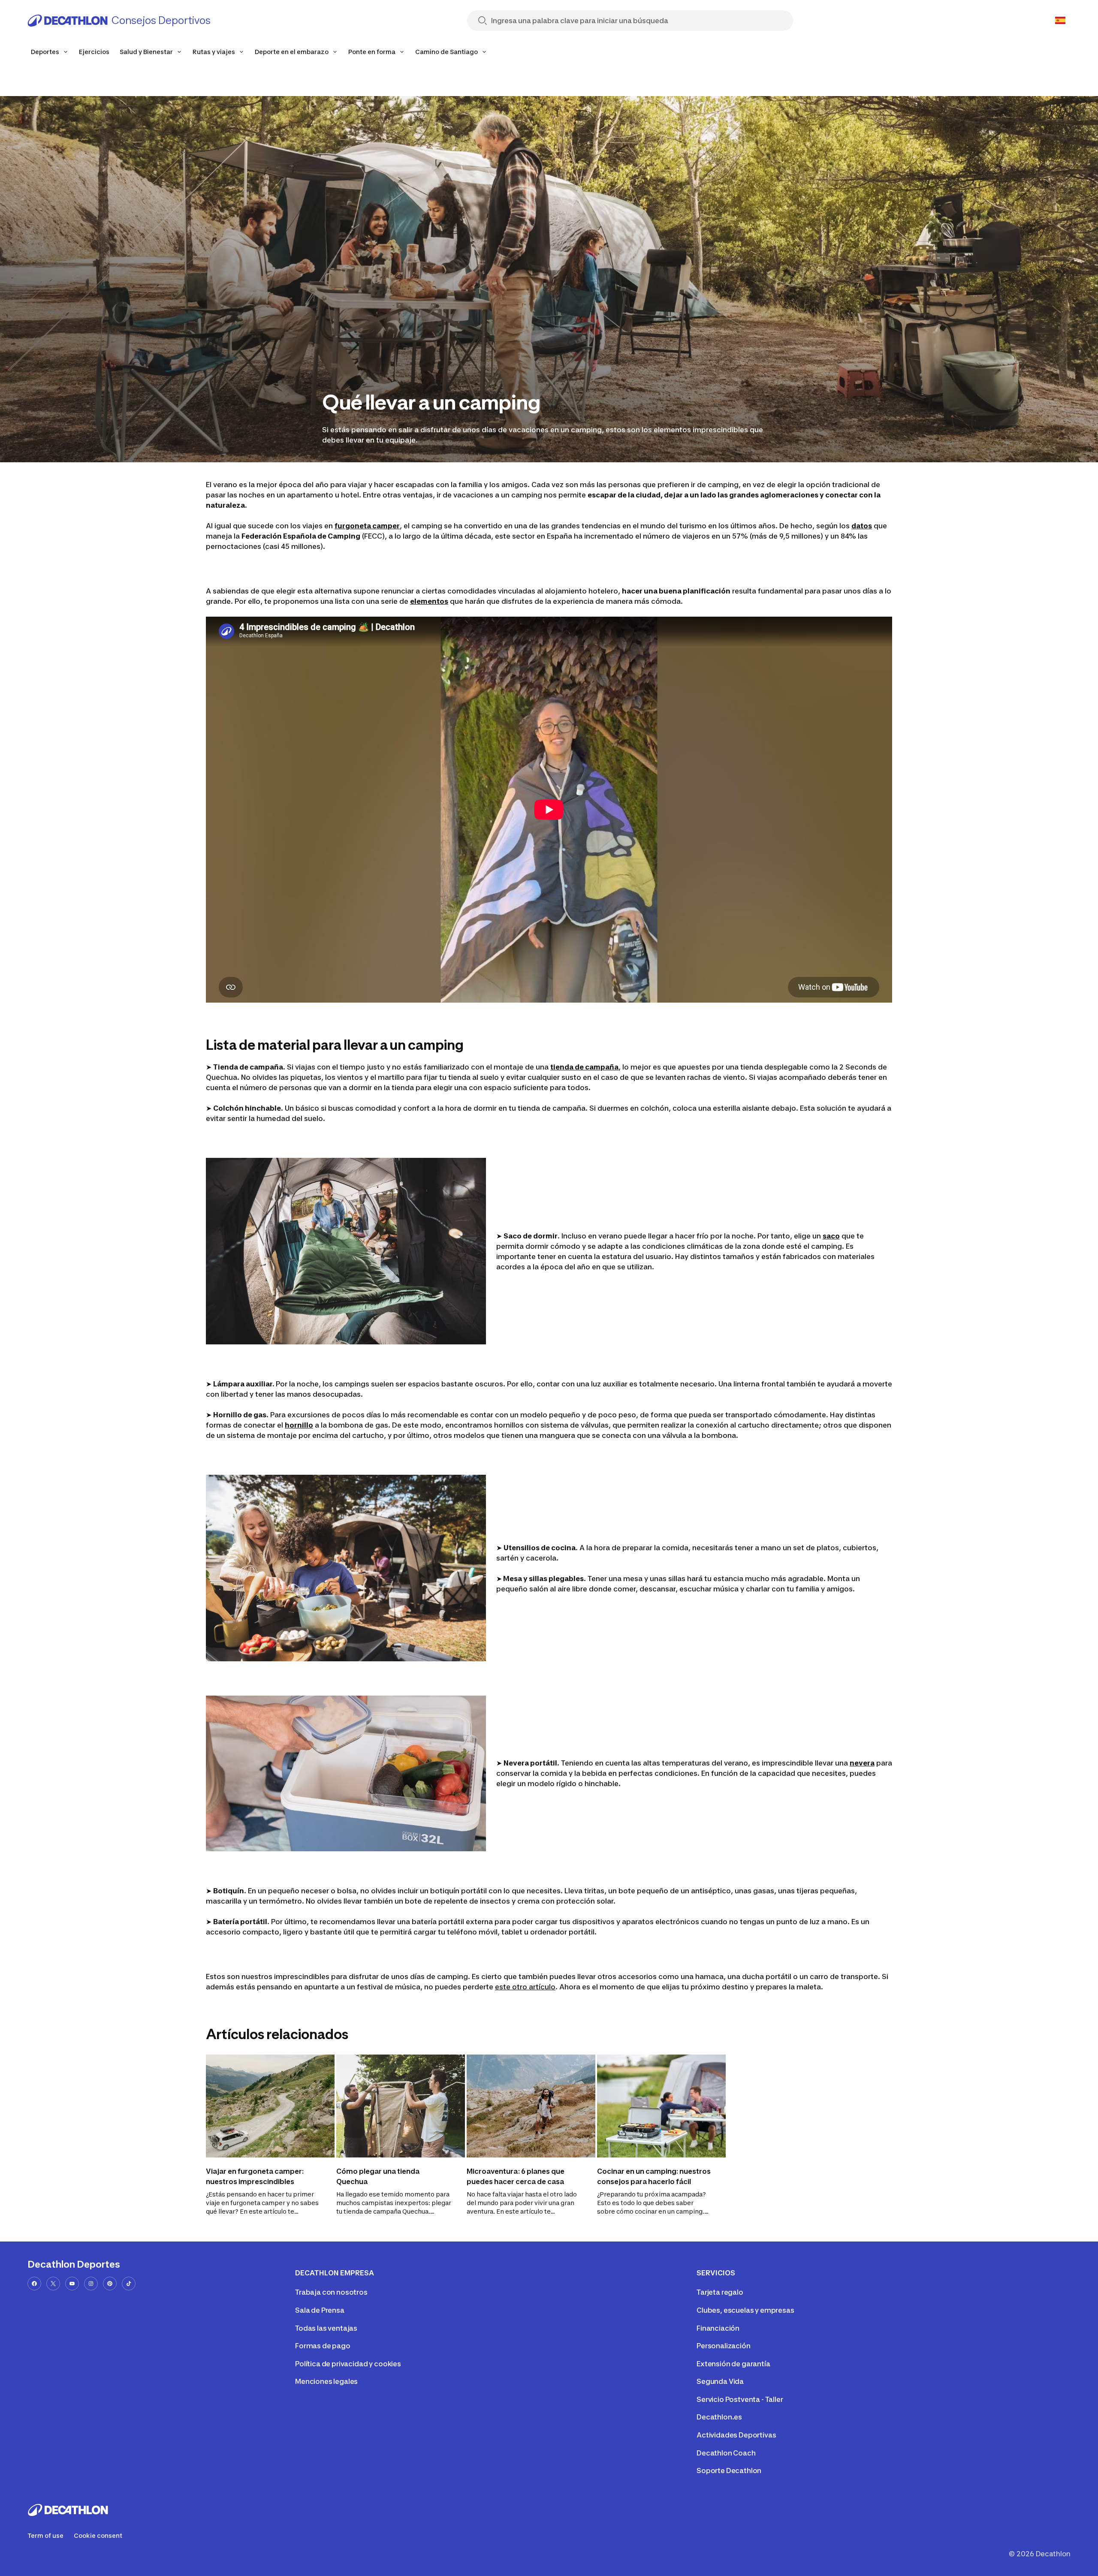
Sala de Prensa (320, 2310)
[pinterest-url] (110, 2284)
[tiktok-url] (129, 2284)
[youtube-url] (72, 2284)
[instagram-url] (91, 2284)
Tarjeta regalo (720, 2292)
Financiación (718, 2328)
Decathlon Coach (726, 2453)
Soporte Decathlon (729, 2471)
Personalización (724, 2346)
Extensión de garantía (733, 2364)
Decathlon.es (719, 2417)
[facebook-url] (34, 2284)
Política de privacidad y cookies (348, 2364)
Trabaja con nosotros (331, 2292)
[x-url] (53, 2284)
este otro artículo (525, 1987)
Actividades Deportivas (736, 2435)
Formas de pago (323, 2346)
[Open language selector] (1060, 21)
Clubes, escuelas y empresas (745, 2310)
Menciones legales (326, 2381)
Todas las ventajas (326, 2328)
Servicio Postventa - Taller (740, 2399)
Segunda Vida (720, 2381)
